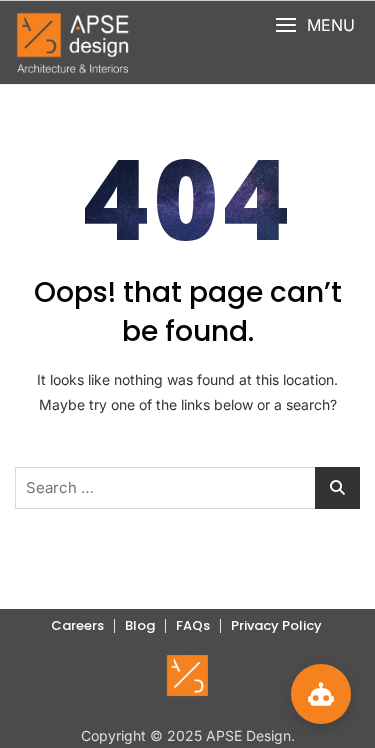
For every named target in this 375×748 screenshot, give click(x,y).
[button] (315, 25)
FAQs (193, 625)
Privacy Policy (276, 625)
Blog (140, 625)
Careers (77, 625)
